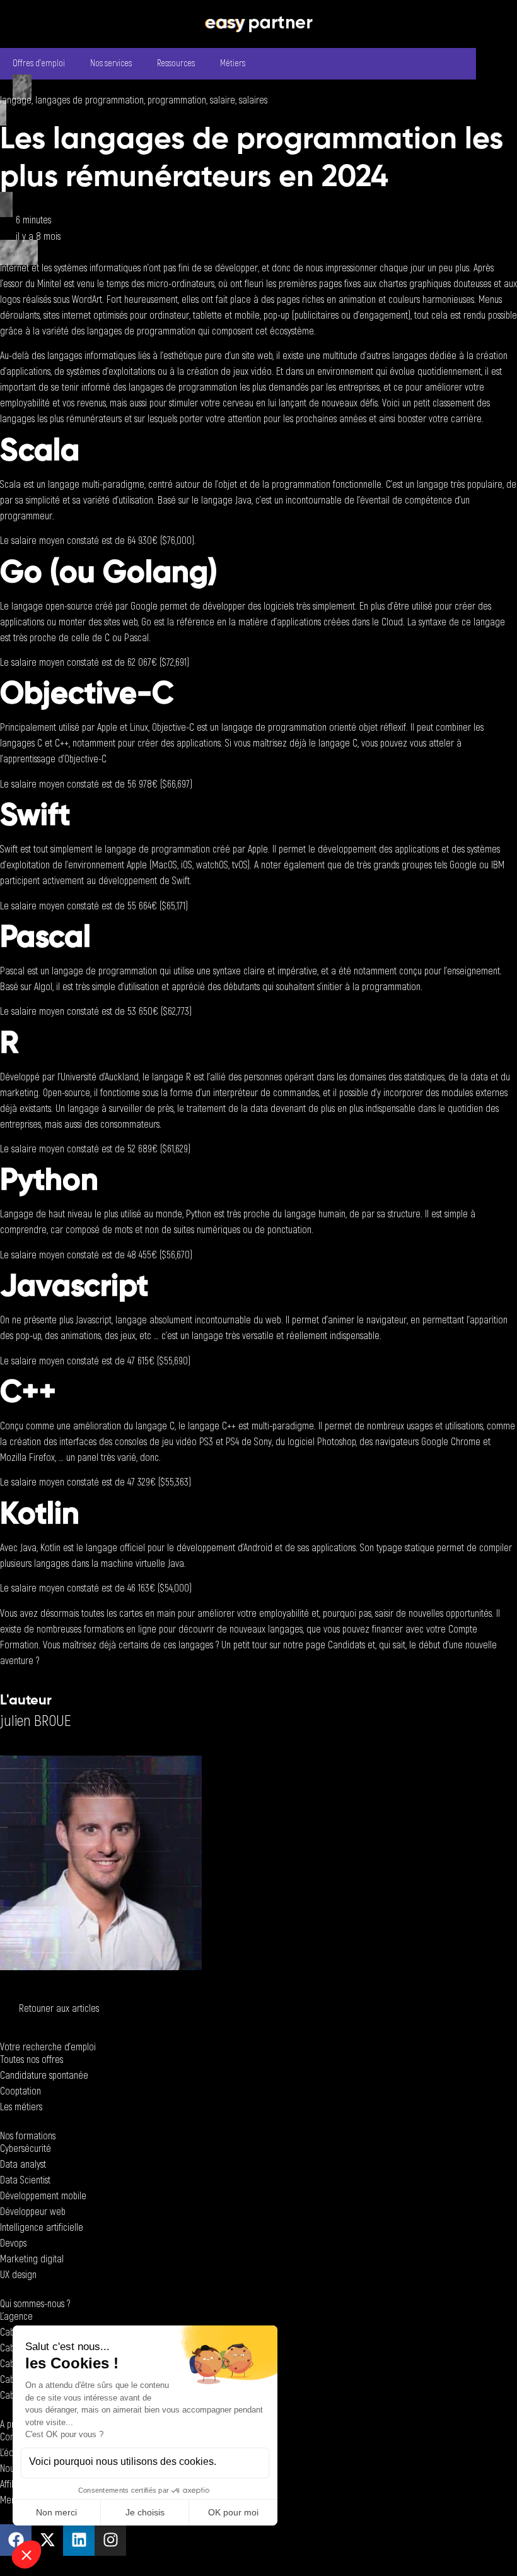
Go (146, 622)
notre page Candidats (324, 1645)
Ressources (176, 63)
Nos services (111, 63)
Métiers (233, 63)
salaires (253, 100)
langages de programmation (90, 100)
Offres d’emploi (39, 63)
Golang (155, 574)
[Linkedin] (79, 2540)
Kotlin (50, 1548)
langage (16, 100)
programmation (177, 100)
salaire (223, 100)
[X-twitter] (47, 2540)
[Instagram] (110, 2540)
